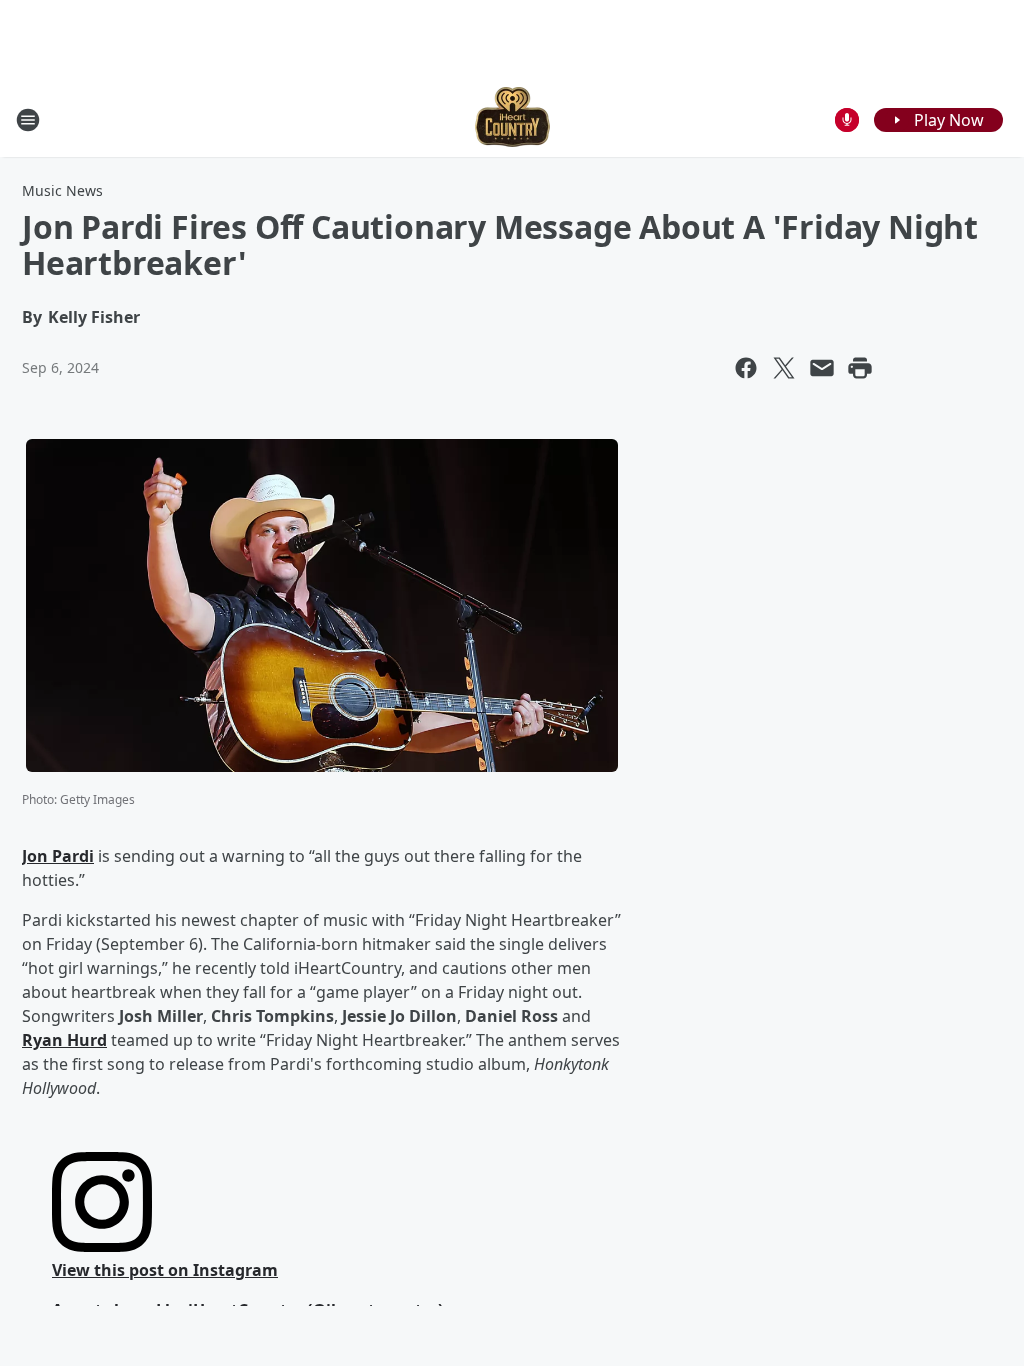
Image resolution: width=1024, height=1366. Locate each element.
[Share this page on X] (784, 368)
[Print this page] (860, 368)
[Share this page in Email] (822, 368)
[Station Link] (512, 119)
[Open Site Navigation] (28, 120)
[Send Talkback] (847, 120)
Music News (62, 190)
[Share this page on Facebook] (746, 368)
